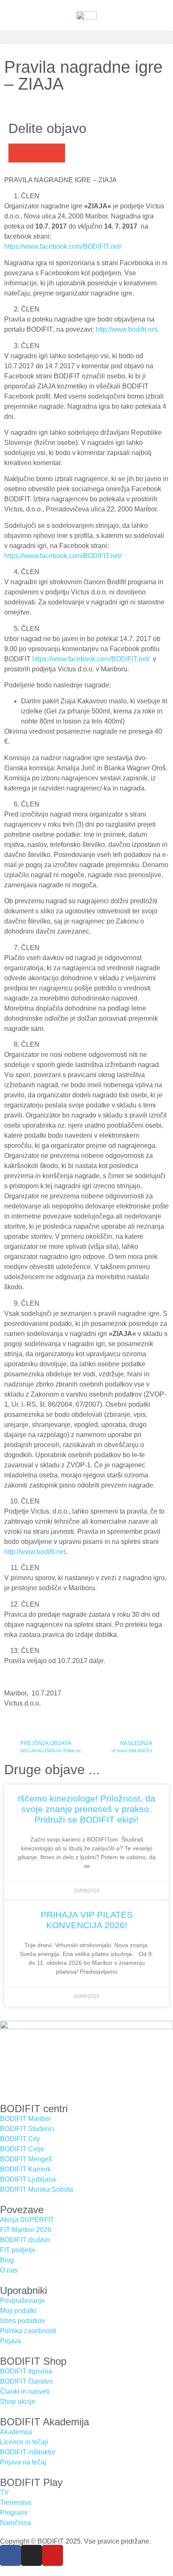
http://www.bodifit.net (126, 329)
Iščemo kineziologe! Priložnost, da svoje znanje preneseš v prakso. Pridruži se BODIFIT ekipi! (86, 1809)
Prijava (10, 2341)
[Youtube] (52, 2555)
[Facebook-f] (10, 2555)
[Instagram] (31, 2555)
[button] (86, 37)
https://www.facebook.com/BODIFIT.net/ (63, 246)
